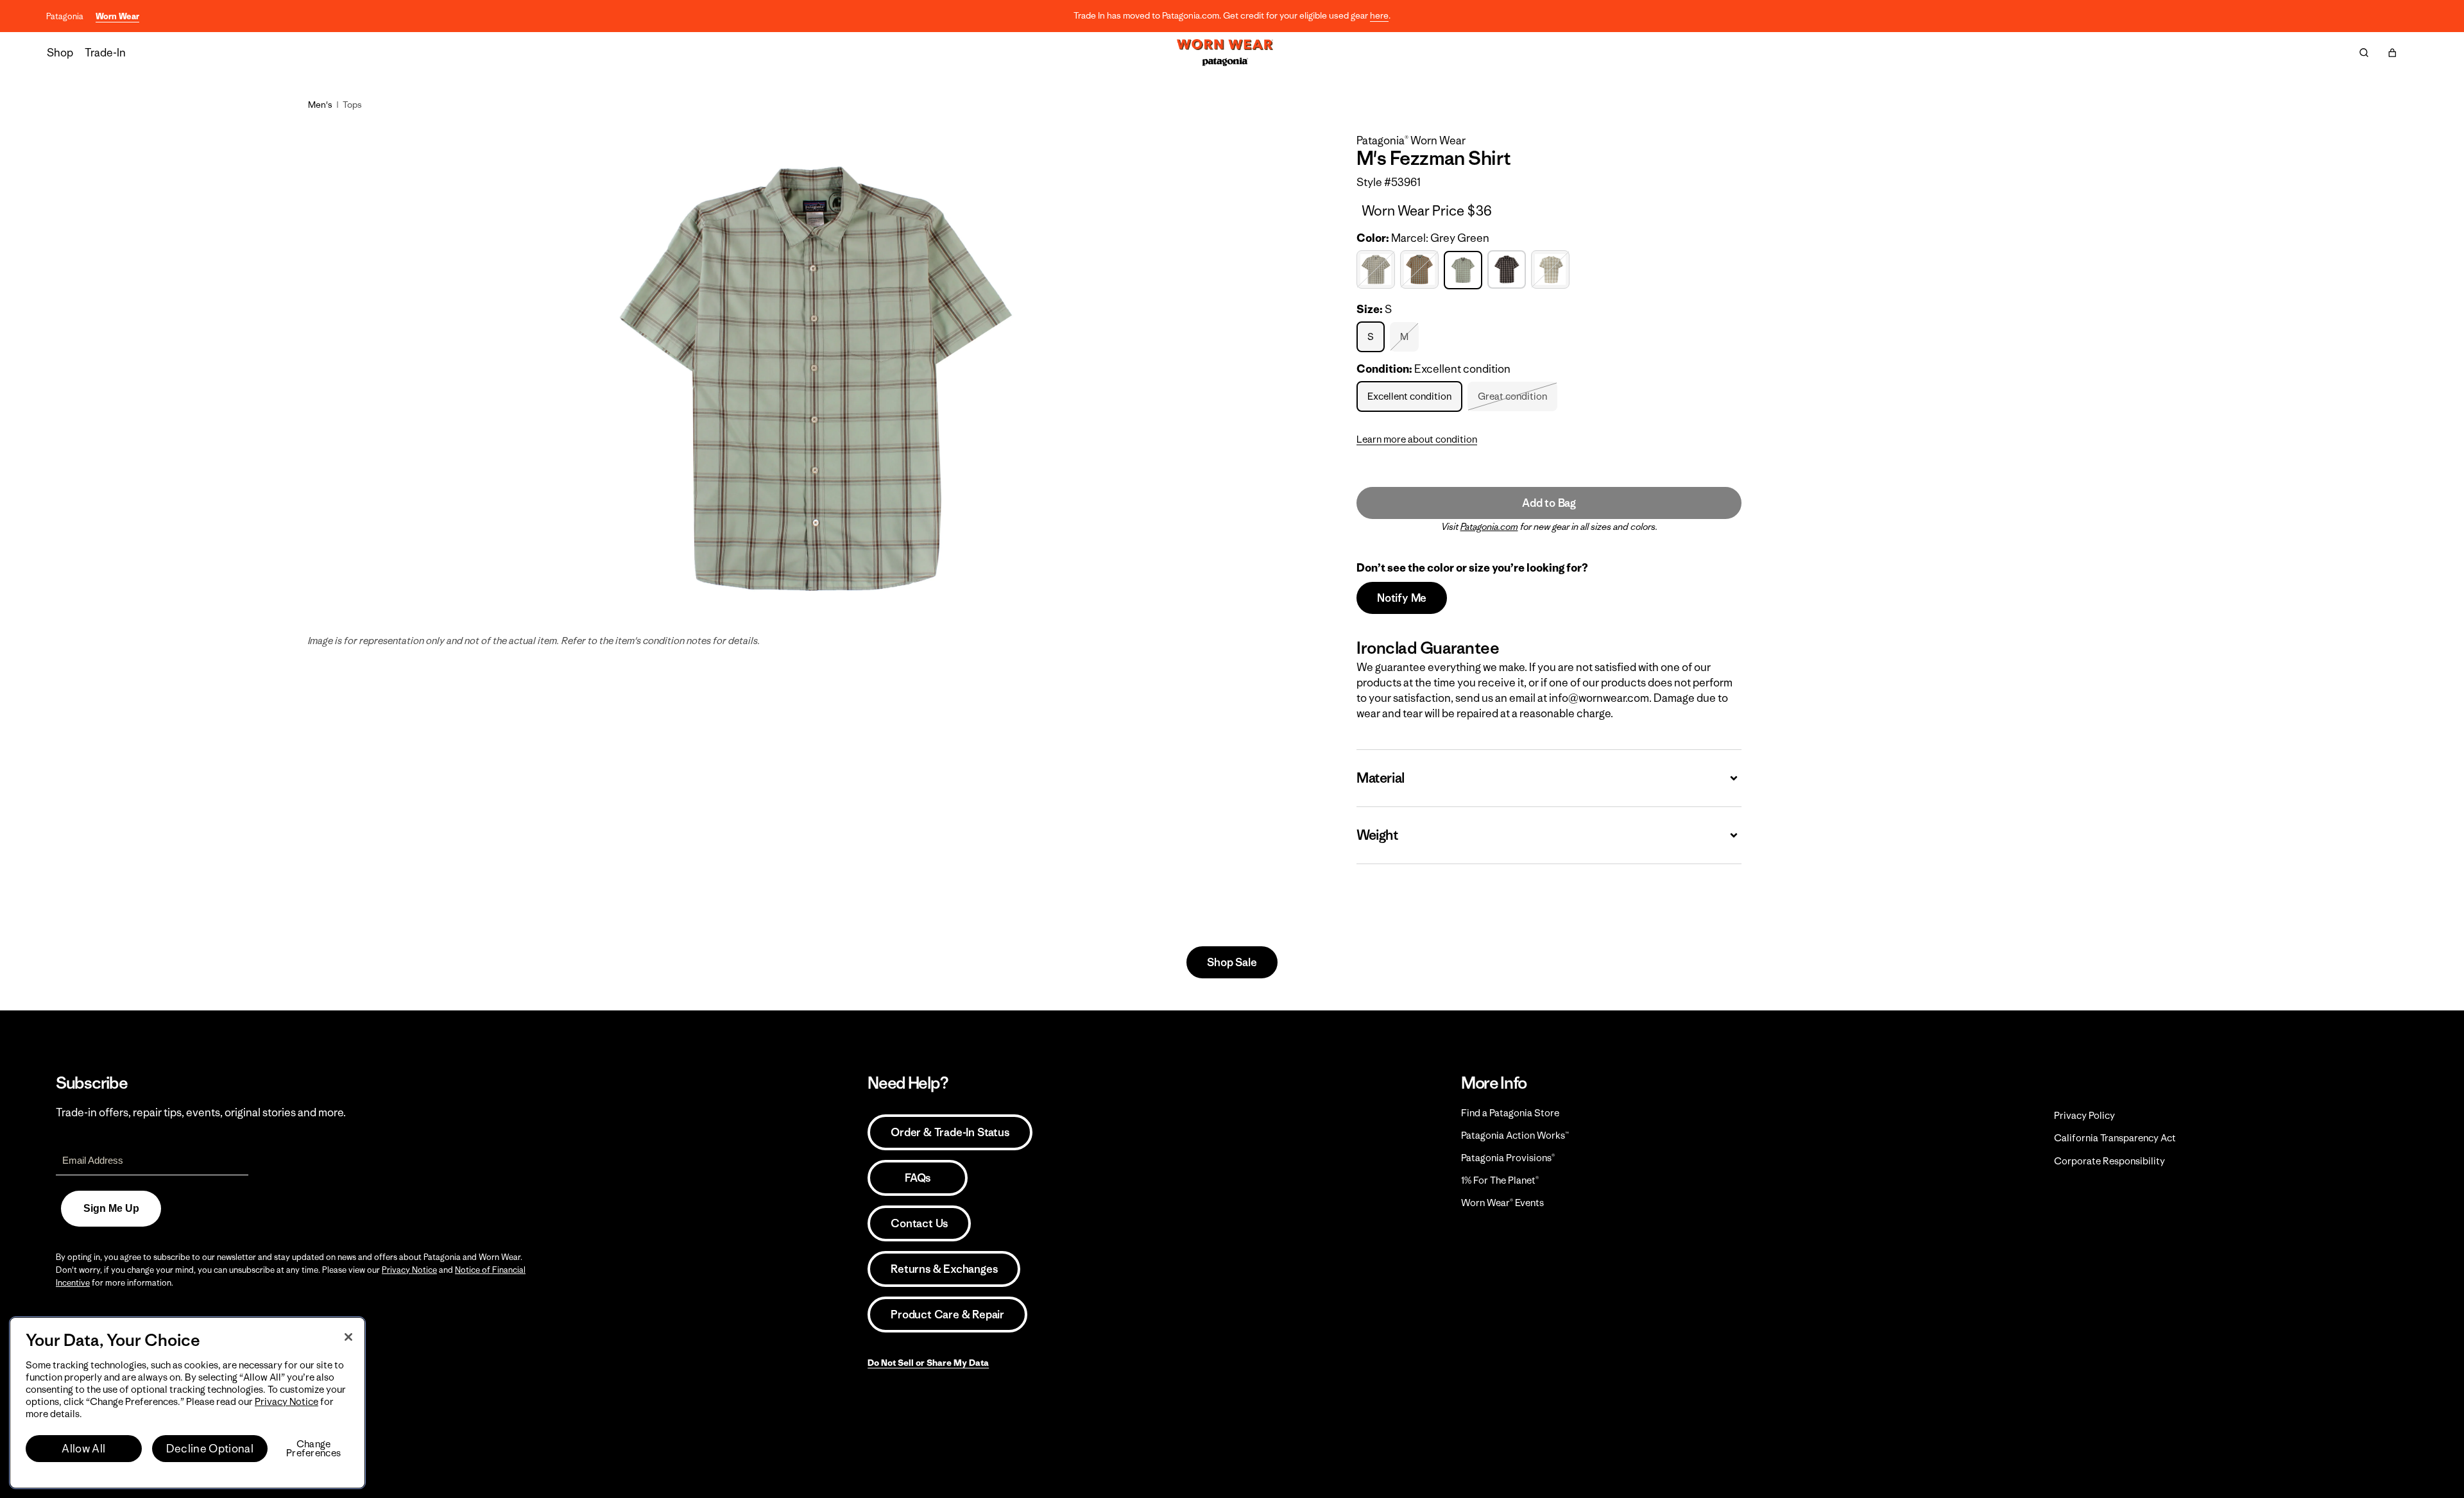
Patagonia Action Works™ (1515, 1135)
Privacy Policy (2084, 1115)
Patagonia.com (1489, 527)
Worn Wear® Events (1502, 1203)
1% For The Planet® (1500, 1180)
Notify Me (1402, 598)
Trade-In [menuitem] (105, 53)
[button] (2392, 53)
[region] (187, 1403)
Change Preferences (313, 1449)
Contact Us (919, 1223)
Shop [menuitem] (60, 53)
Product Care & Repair (947, 1315)
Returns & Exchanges (944, 1269)
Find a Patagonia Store (1510, 1113)
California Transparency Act (2115, 1138)
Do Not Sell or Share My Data (928, 1363)
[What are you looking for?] (2364, 53)
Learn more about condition (1417, 439)
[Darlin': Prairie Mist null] (1421, 270)
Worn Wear (117, 16)
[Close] (348, 1337)
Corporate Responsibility (2109, 1161)
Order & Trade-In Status (950, 1132)
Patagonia (65, 16)
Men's (320, 105)
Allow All (83, 1449)
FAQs (918, 1178)
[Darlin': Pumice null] (1377, 270)
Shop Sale (1232, 962)
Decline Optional (210, 1449)
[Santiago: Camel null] (1552, 270)
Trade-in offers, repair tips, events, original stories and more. (201, 1112)
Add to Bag (1549, 503)
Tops (352, 105)
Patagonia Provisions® (1508, 1158)
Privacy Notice (409, 1270)
